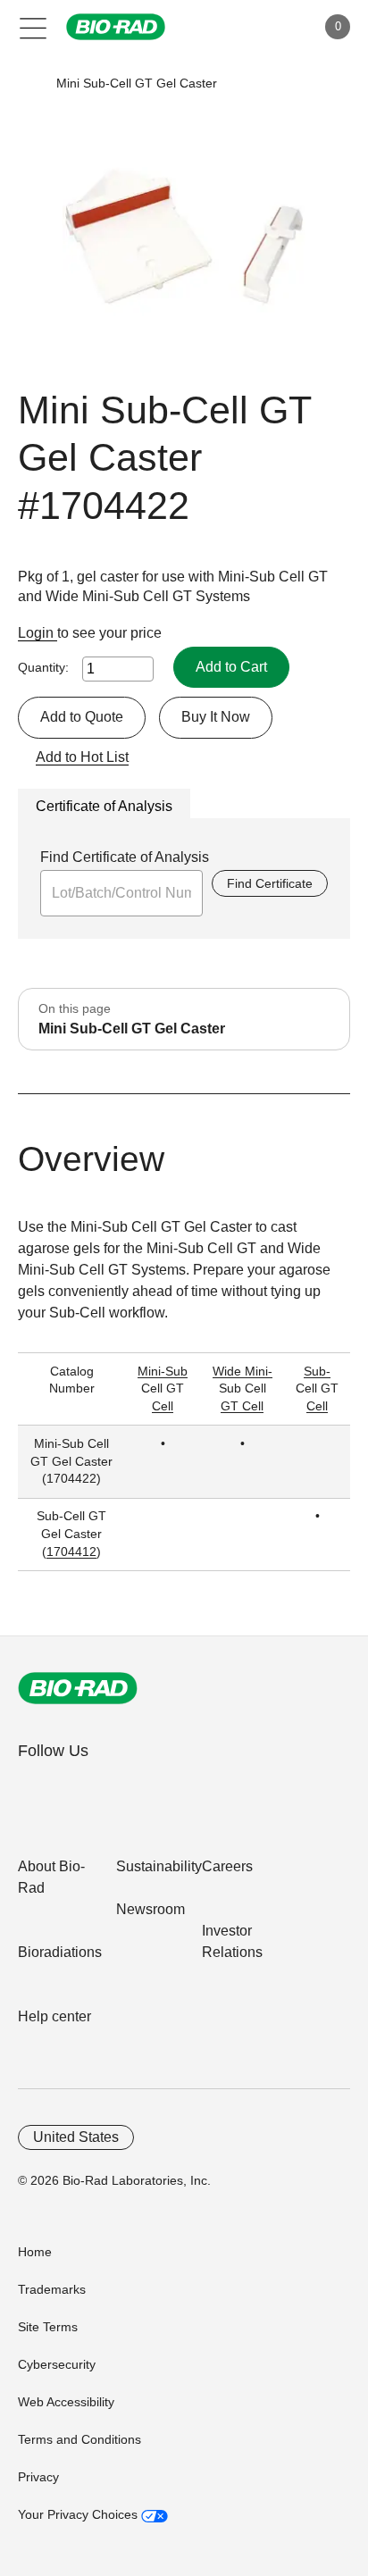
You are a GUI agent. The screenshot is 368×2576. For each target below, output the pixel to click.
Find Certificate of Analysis (125, 857)
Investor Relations (232, 1941)
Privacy (38, 2477)
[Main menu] (33, 27)
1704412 (71, 1551)
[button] (29, 84)
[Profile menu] (277, 27)
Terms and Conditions (79, 2439)
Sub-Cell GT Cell (317, 1388)
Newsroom (151, 1909)
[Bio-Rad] (78, 1688)
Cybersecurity (57, 2364)
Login (38, 633)
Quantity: (43, 667)
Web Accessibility (66, 2402)
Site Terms (48, 2327)
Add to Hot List (82, 757)
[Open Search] (239, 27)
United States (76, 2137)
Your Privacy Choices (79, 2514)
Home (35, 2252)
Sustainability (159, 1866)
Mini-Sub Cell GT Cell (163, 1388)
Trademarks (52, 2289)
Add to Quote (82, 717)
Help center (54, 2016)
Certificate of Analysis (104, 806)
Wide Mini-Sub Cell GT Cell (243, 1388)
